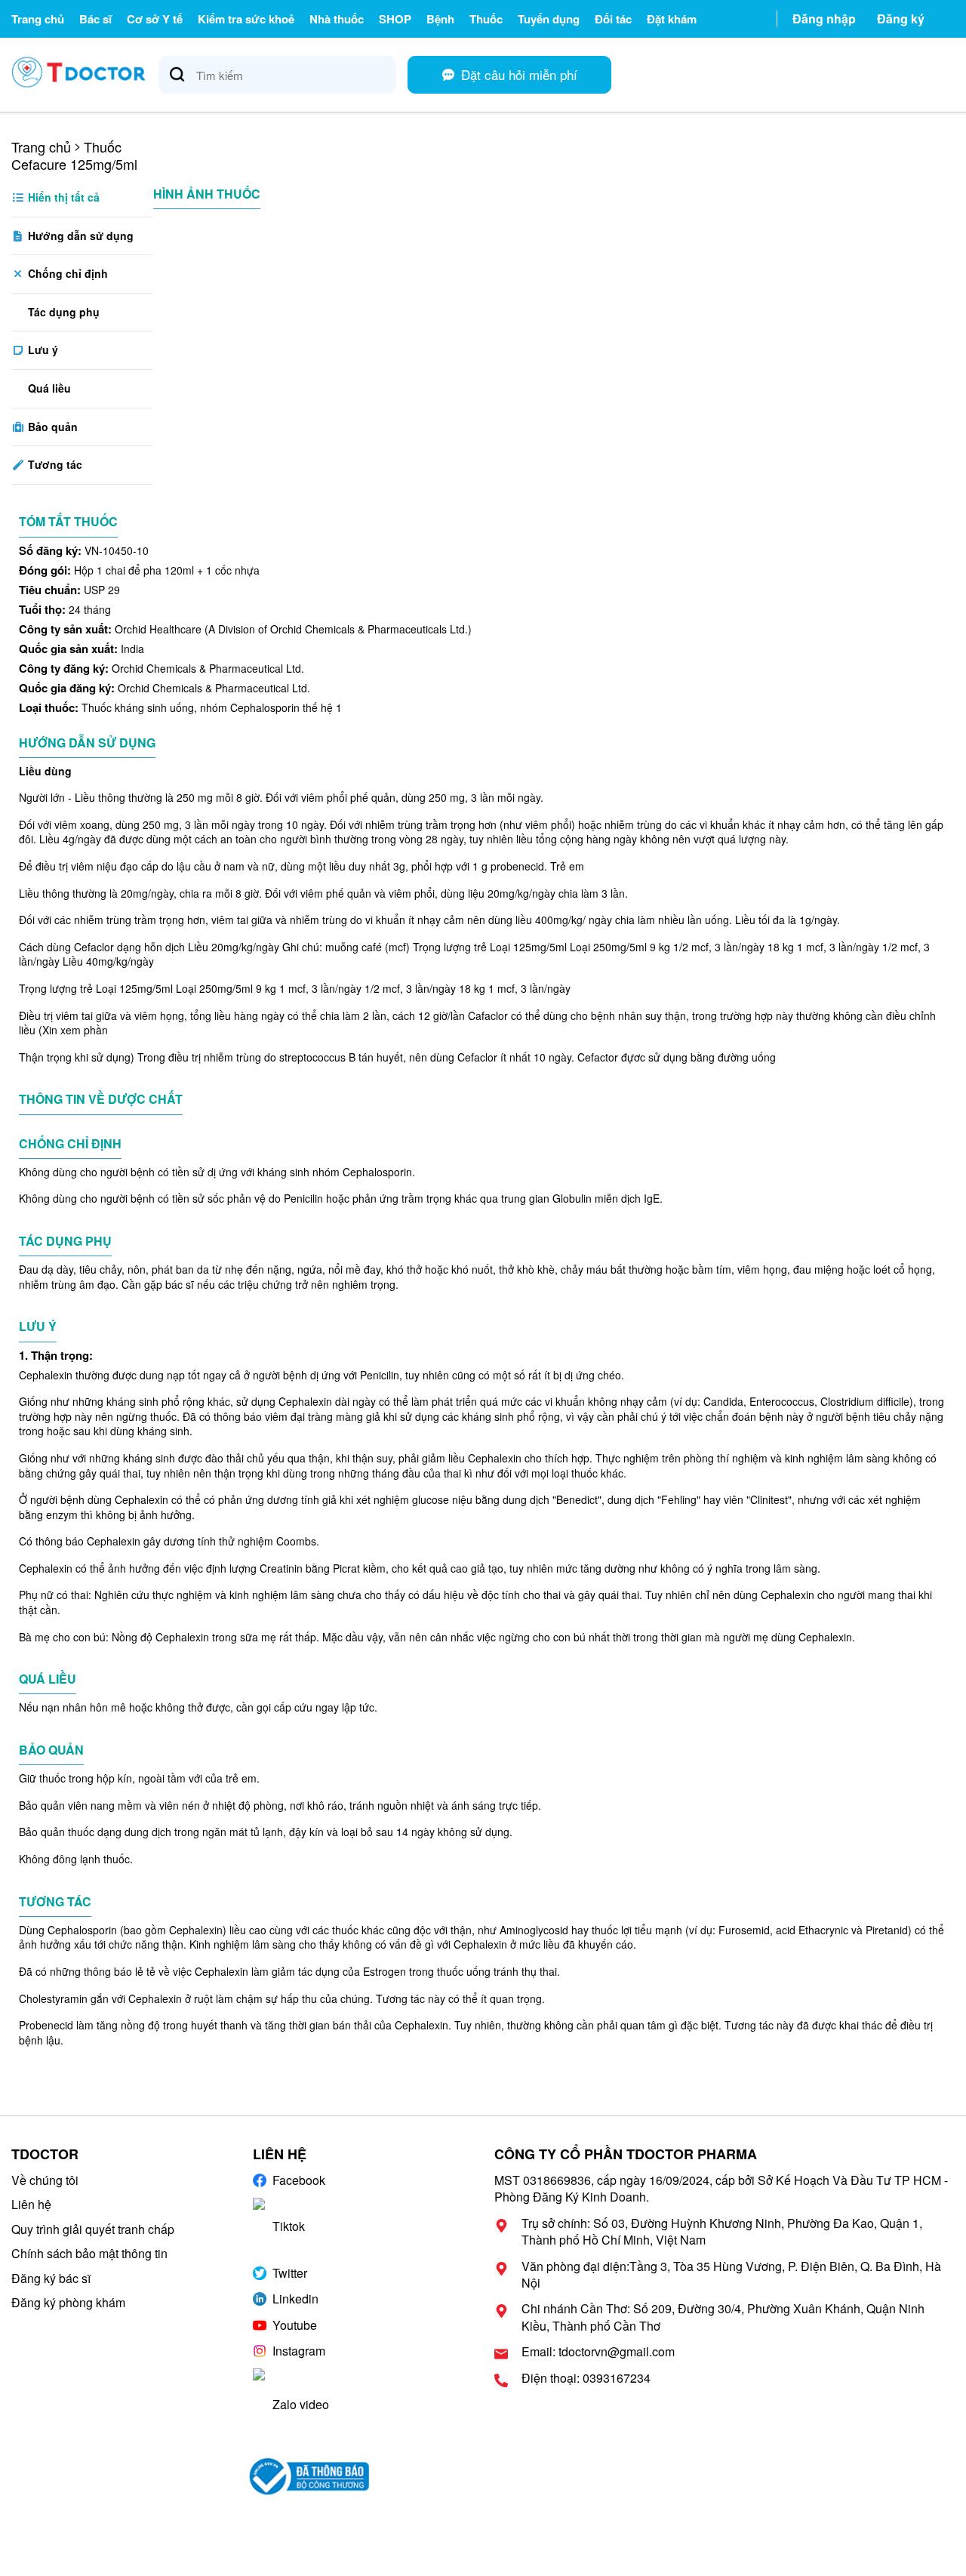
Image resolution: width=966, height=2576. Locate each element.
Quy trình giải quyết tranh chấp (93, 2229)
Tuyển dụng (549, 19)
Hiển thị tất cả (62, 197)
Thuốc (486, 19)
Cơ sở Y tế (155, 19)
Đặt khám (672, 19)
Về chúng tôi (45, 2180)
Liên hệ (31, 2204)
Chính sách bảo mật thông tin (89, 2253)
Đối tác (613, 19)
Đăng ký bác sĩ (51, 2278)
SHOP (395, 19)
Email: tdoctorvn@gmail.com (598, 2352)
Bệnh (440, 19)
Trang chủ (38, 19)
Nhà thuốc (337, 19)
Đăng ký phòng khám (68, 2302)
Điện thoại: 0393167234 (586, 2378)
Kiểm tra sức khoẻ (246, 19)
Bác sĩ (95, 19)
